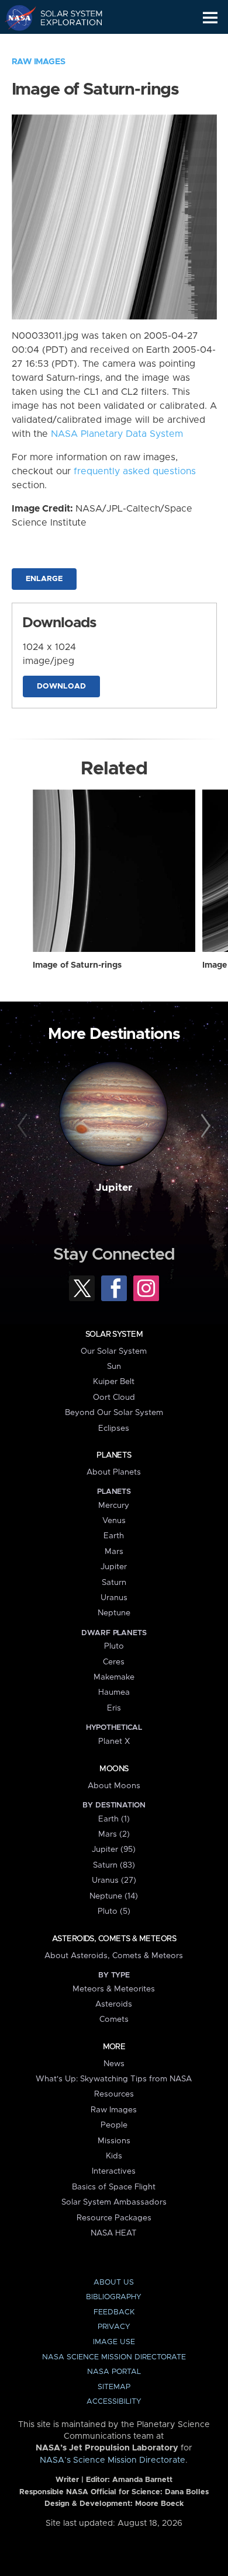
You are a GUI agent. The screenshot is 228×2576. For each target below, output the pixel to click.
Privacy (114, 2327)
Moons (114, 1769)
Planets (114, 1455)
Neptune (114, 1613)
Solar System (114, 1334)
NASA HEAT (114, 2233)
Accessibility (114, 2402)
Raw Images (39, 62)
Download (61, 686)
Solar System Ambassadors (114, 2202)
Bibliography (114, 2297)
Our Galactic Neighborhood (65, 44)
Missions (114, 2141)
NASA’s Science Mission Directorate (113, 2460)
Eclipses (114, 1428)
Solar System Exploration (65, 18)
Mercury (114, 1506)
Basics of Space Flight (114, 2187)
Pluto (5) (114, 1911)
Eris (114, 1708)
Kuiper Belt (114, 1382)
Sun (114, 1367)
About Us (114, 2283)
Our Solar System (114, 1351)
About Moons (114, 1786)
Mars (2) (114, 1834)
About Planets (114, 1472)
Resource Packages (114, 2218)
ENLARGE (44, 579)
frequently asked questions (135, 471)
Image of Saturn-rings (77, 965)
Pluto (114, 1646)
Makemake (114, 1677)
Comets (114, 2019)
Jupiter (114, 1188)
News (114, 2064)
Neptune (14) (114, 1896)
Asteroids (114, 2004)
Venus (114, 1521)
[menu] (210, 18)
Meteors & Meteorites (114, 1989)
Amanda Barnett (142, 2480)
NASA (15, 18)
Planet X (114, 1741)
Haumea (114, 1692)
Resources (114, 2094)
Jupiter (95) (114, 1850)
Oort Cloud (114, 1397)
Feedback (114, 2312)
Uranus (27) (114, 1880)
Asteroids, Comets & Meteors (114, 1939)
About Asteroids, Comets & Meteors (114, 1956)
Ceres (114, 1662)
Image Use (114, 2342)
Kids (114, 2156)
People (114, 2125)
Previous (24, 1126)
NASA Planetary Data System (117, 434)
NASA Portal (114, 2372)
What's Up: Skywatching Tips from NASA (114, 2079)
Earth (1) (114, 1819)
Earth (114, 1536)
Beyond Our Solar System (114, 1413)
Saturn (114, 1583)
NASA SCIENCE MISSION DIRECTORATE (114, 2357)
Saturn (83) (114, 1865)
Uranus (114, 1598)
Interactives (114, 2171)
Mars (114, 1552)
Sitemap (114, 2387)
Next (204, 1126)
